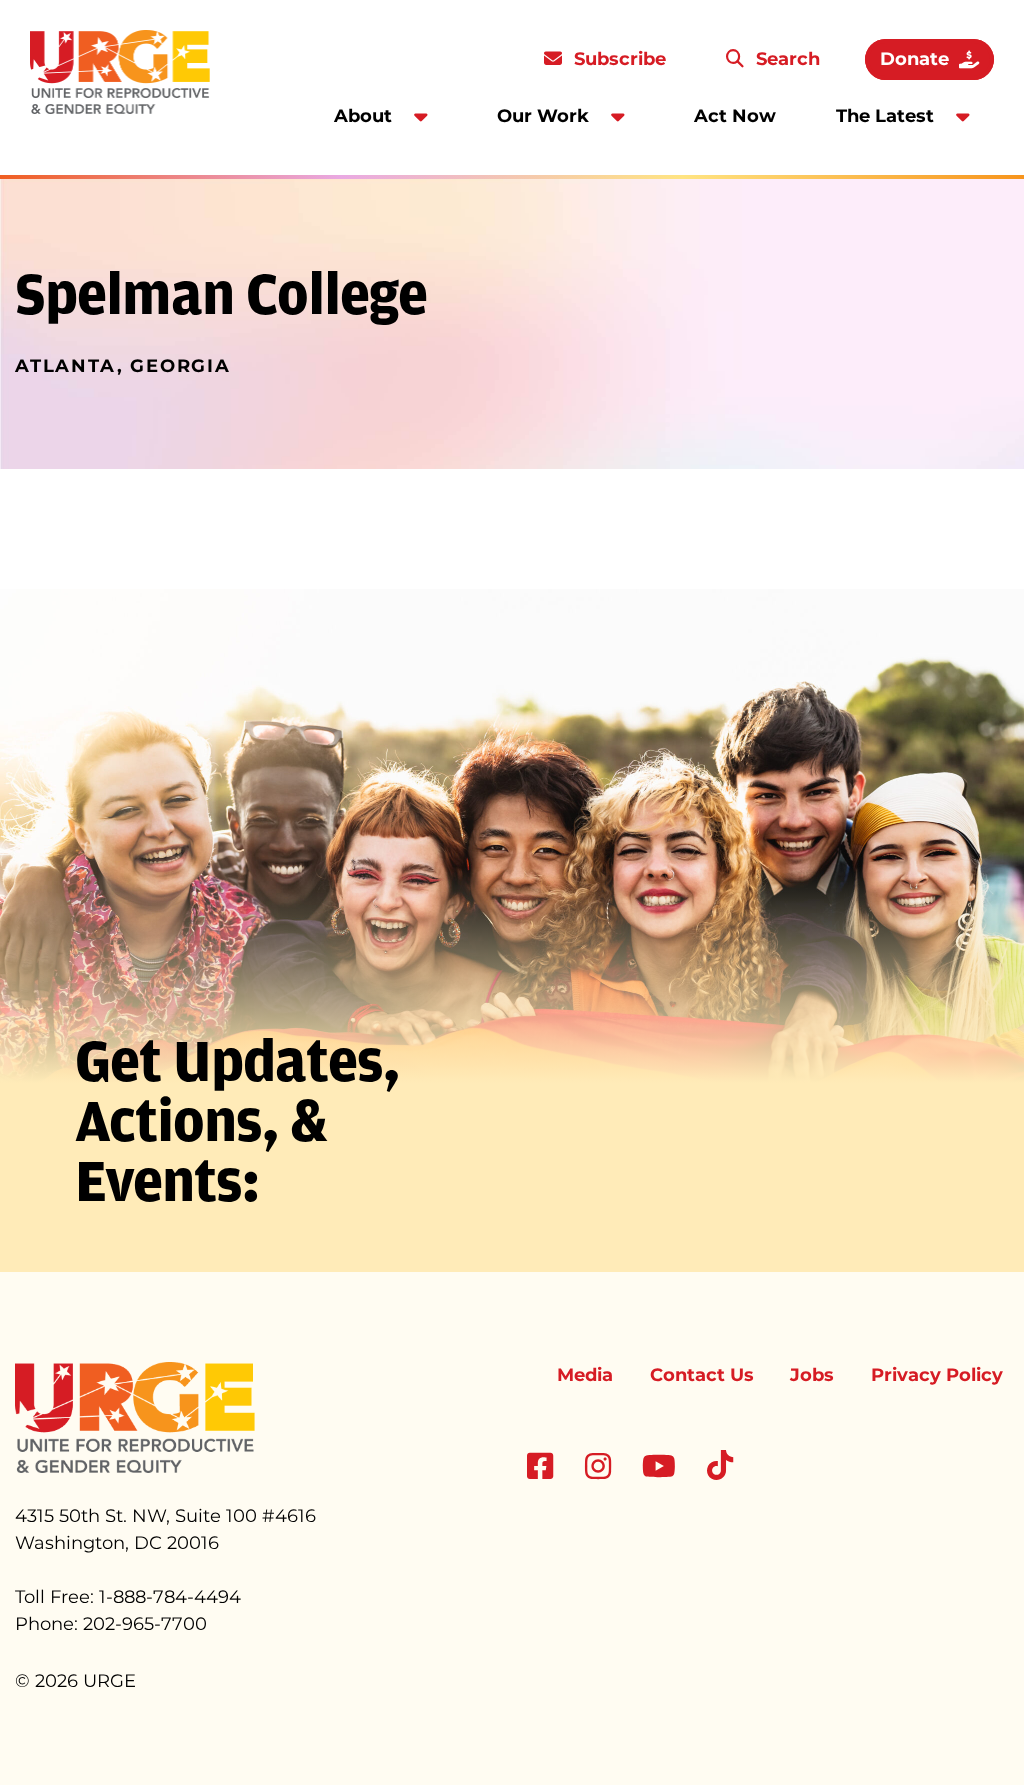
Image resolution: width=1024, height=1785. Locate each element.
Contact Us (702, 1375)
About (363, 116)
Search (785, 59)
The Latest (885, 116)
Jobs (812, 1375)
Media (585, 1375)
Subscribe (617, 59)
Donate (914, 59)
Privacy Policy (937, 1375)
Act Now (735, 116)
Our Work (543, 116)
